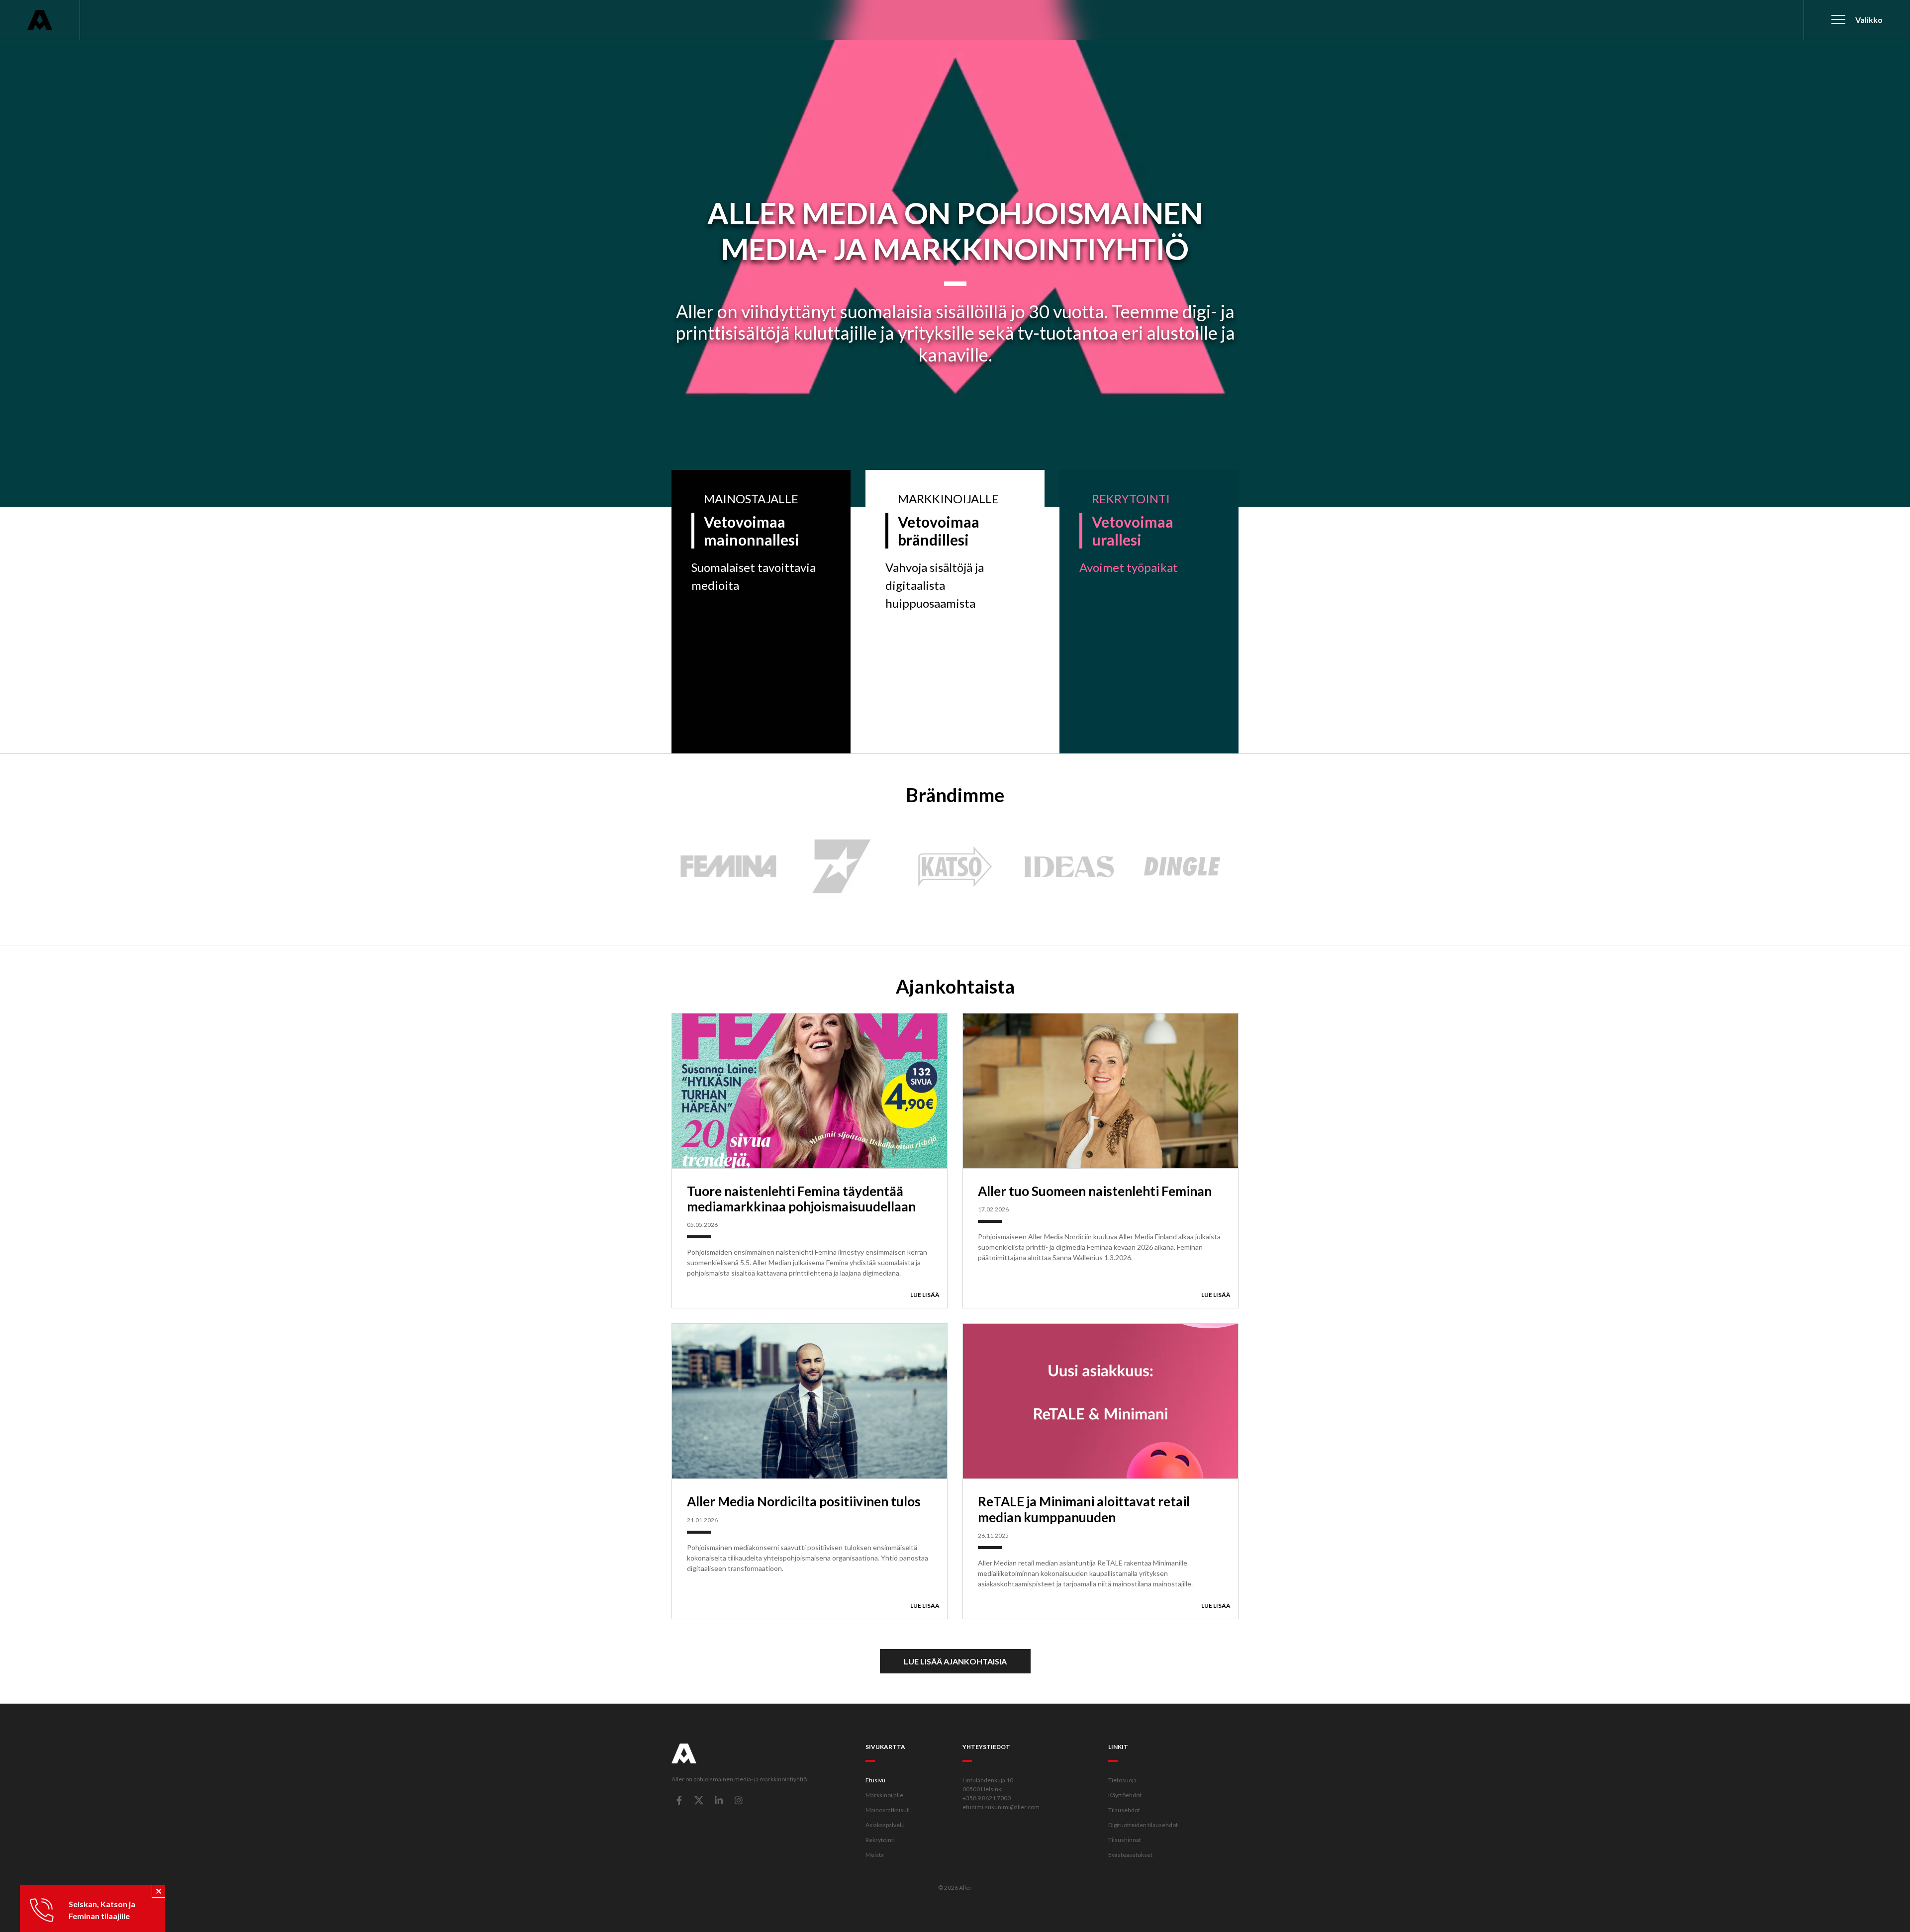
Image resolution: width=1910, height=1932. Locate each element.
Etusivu (875, 1780)
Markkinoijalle (884, 1795)
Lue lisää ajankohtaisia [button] (955, 1661)
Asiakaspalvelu (885, 1825)
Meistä (875, 1855)
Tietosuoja (1122, 1780)
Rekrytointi (880, 1840)
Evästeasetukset (1130, 1855)
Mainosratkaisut (887, 1810)
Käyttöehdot (1125, 1795)
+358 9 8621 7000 (987, 1798)
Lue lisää (925, 1295)
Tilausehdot (1124, 1810)
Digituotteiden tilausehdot (1143, 1825)
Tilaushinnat (1125, 1840)
